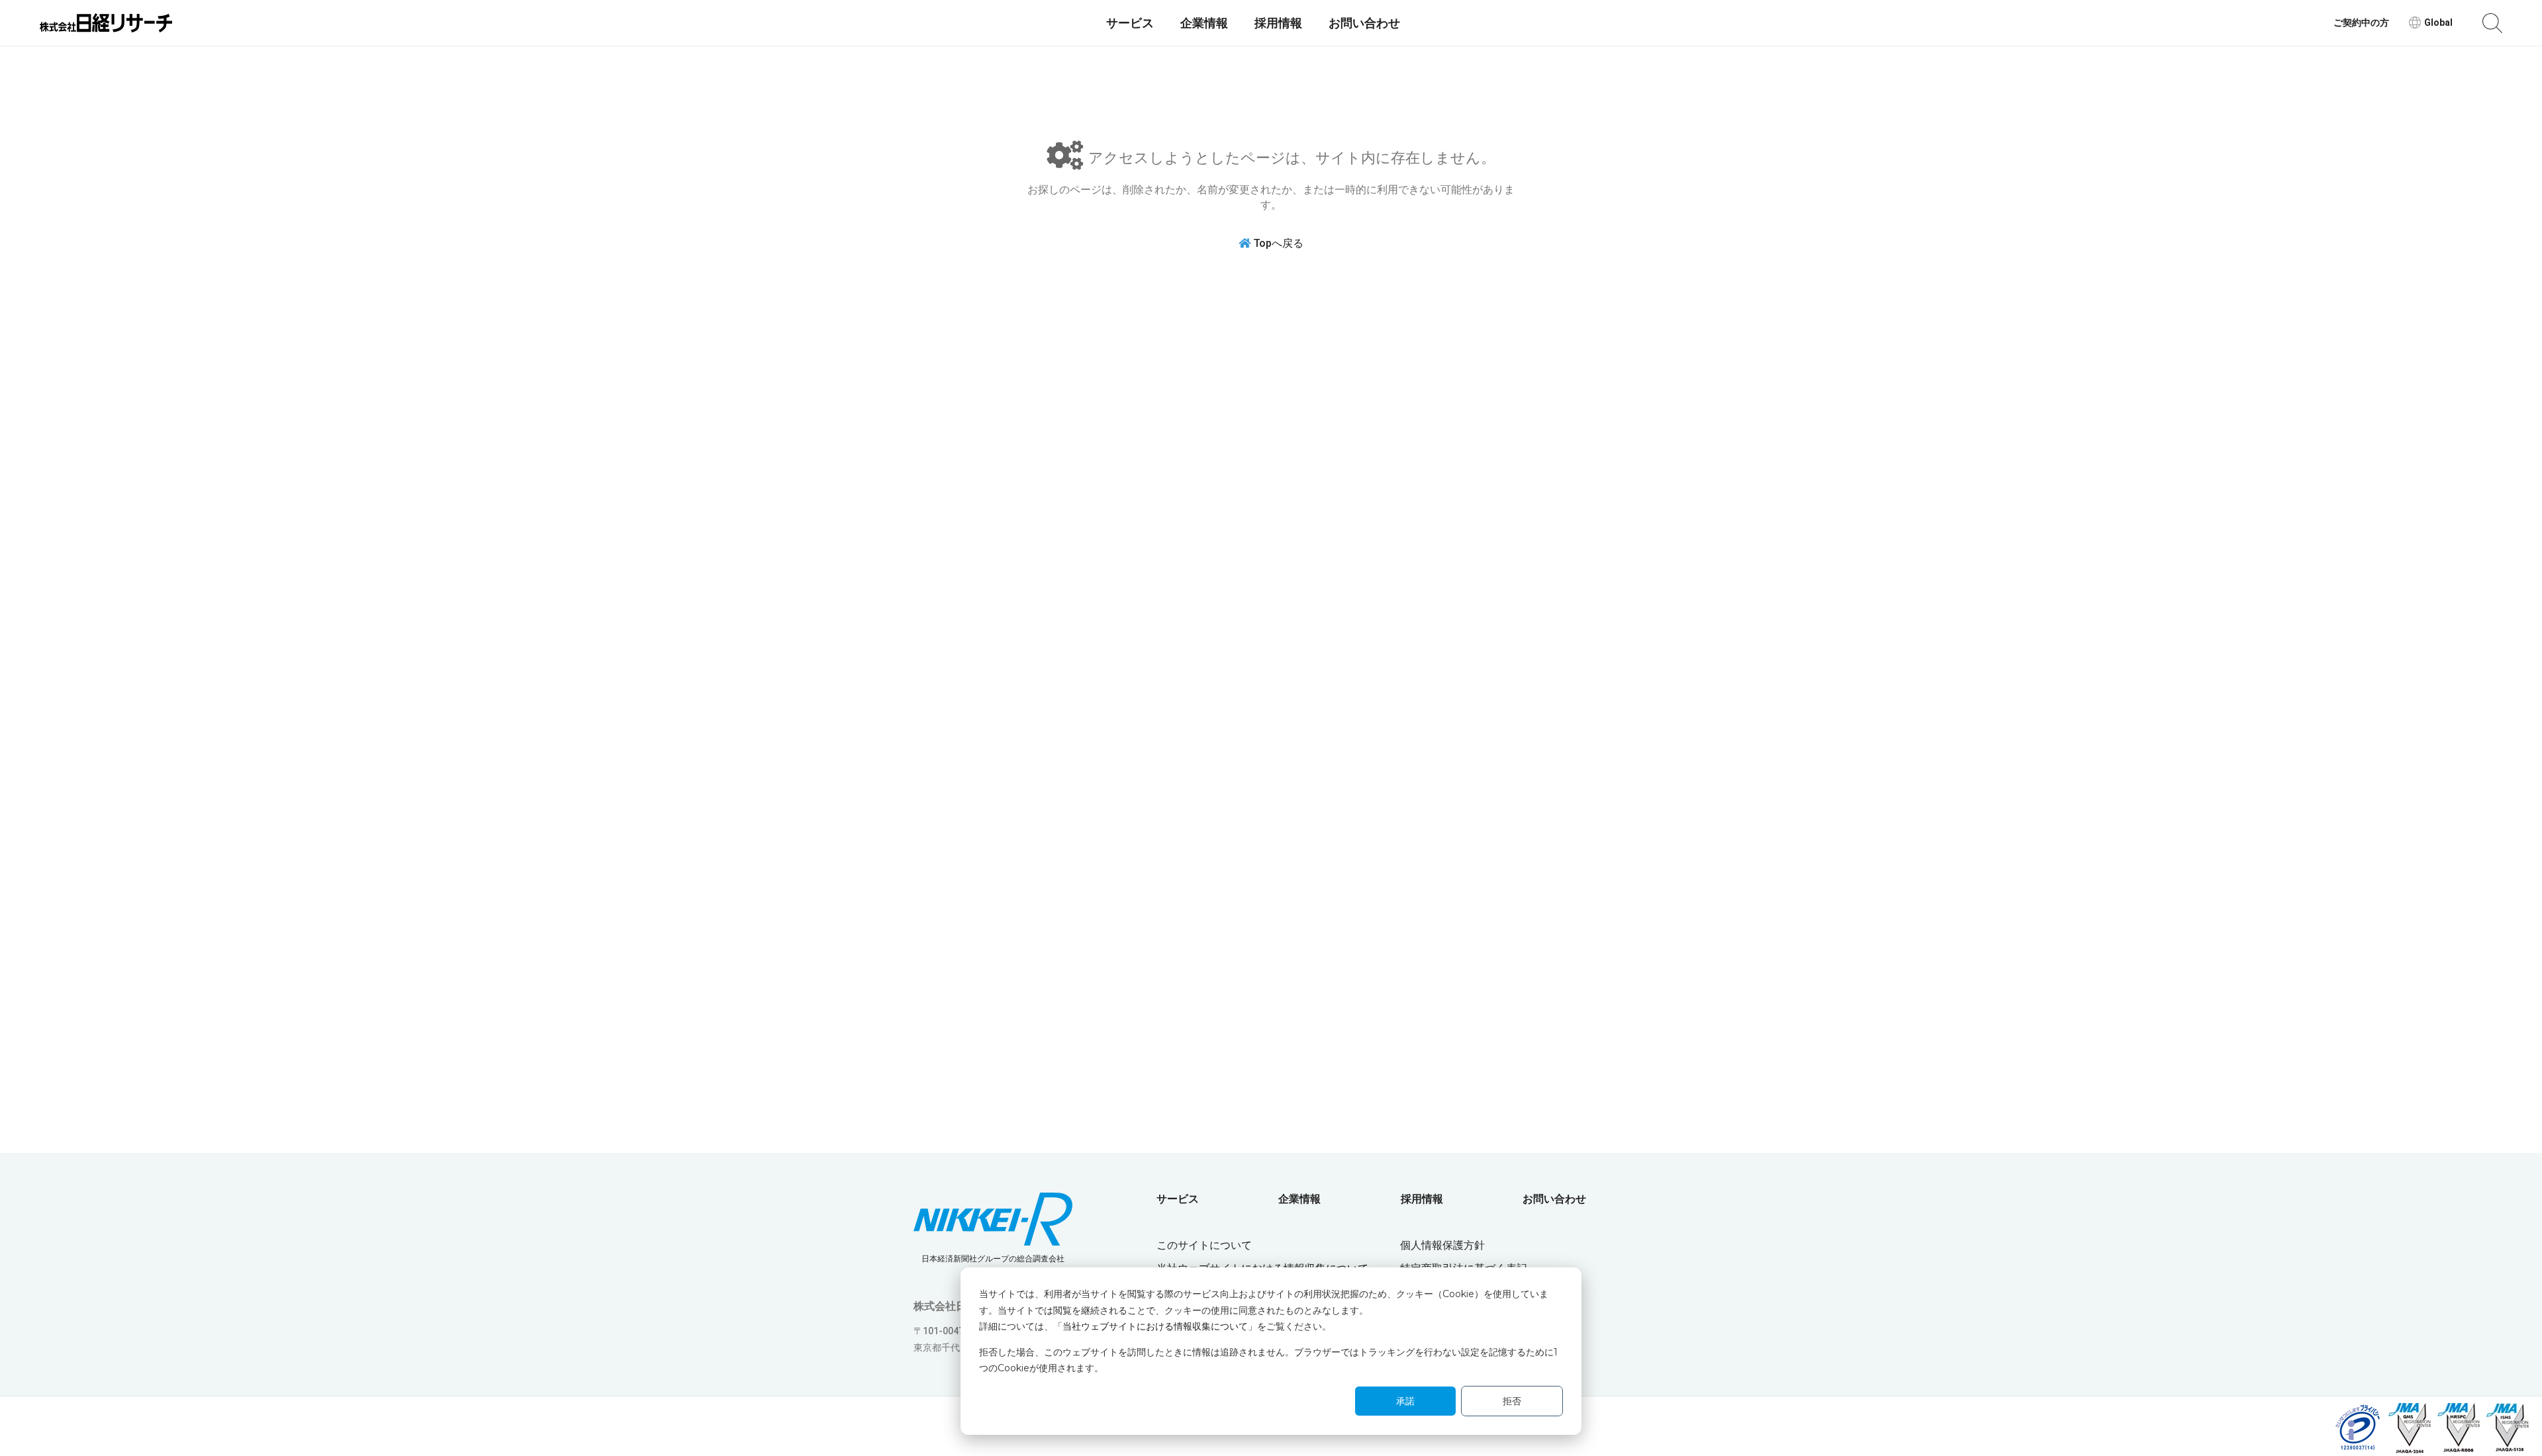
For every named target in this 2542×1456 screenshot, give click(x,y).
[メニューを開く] (2492, 23)
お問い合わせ (1364, 23)
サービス (1130, 23)
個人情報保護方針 (1442, 1245)
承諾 (1405, 1401)
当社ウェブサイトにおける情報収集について (1155, 1326)
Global (2438, 23)
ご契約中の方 (2361, 23)
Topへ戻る (1278, 243)
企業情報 (1204, 23)
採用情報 (1278, 23)
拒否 (1512, 1401)
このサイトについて (1204, 1245)
